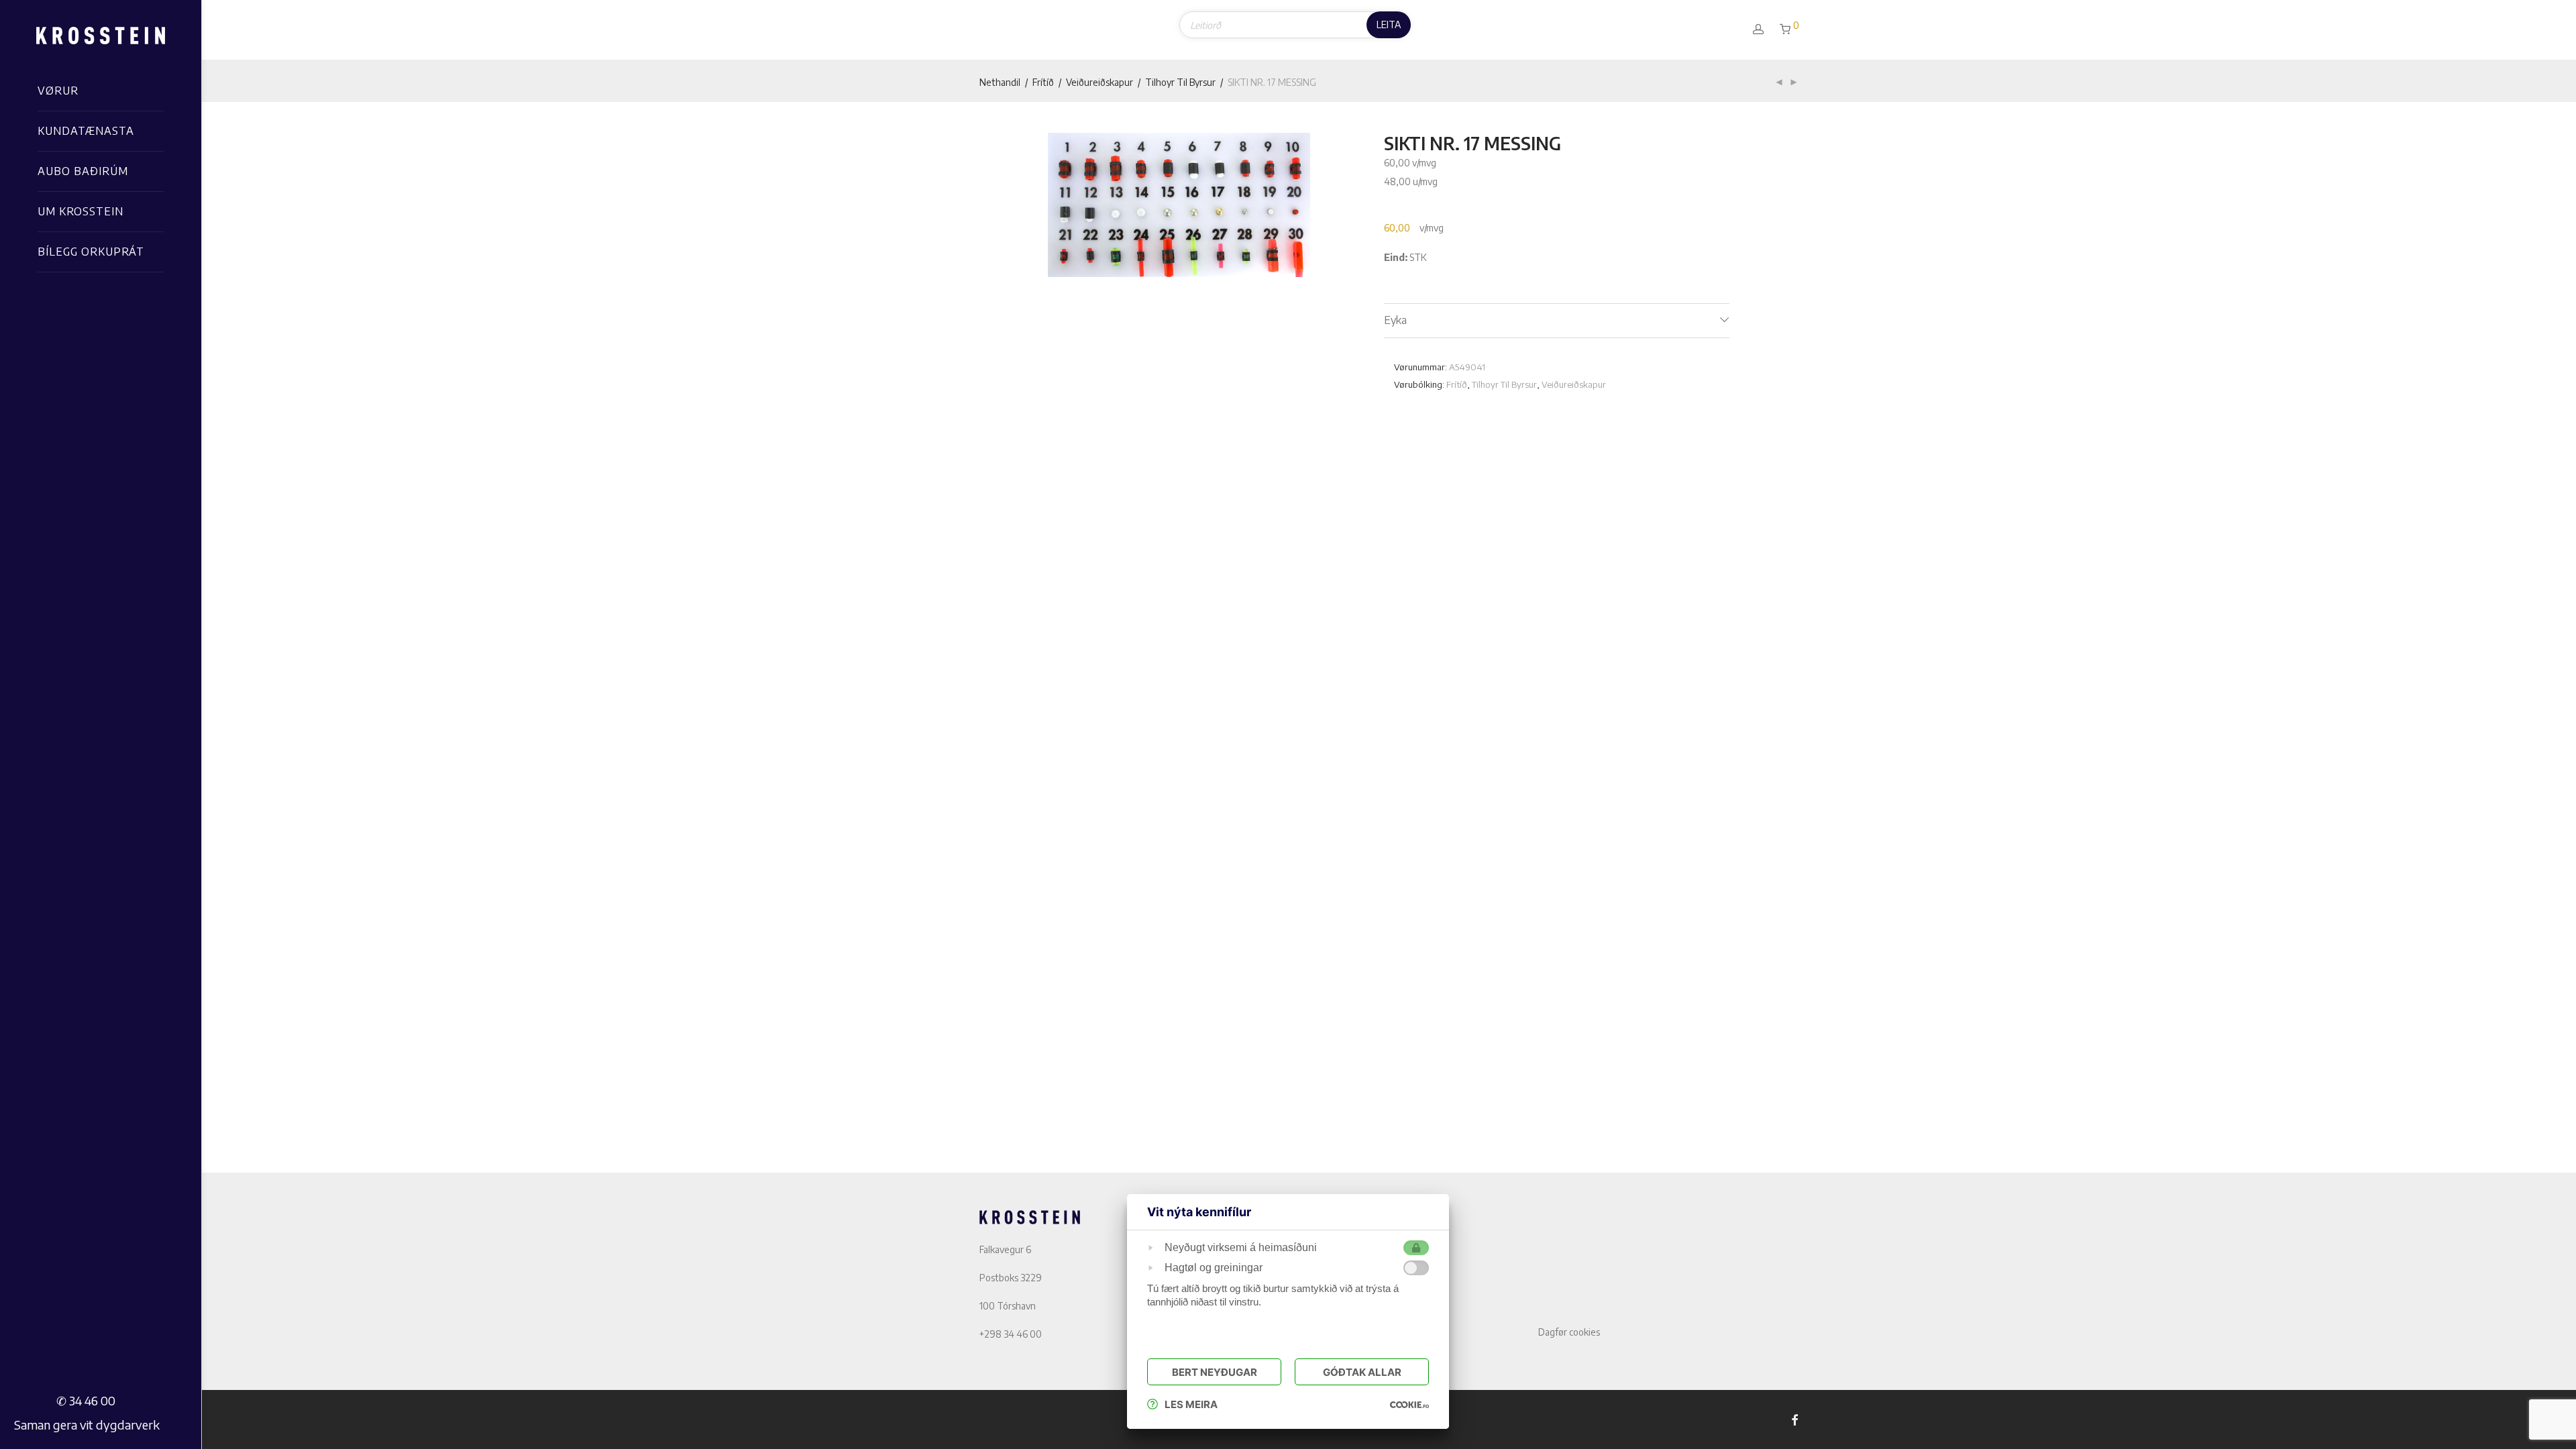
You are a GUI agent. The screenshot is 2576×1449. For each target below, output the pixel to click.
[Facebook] (1794, 1419)
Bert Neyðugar (1215, 1372)
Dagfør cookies (1569, 1332)
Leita (1389, 24)
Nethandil (1000, 82)
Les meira (1191, 1404)
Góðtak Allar (1362, 1372)
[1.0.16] (1409, 1404)
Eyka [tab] (1395, 320)
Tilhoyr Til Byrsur (1180, 82)
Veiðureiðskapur (1099, 82)
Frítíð (1043, 82)
